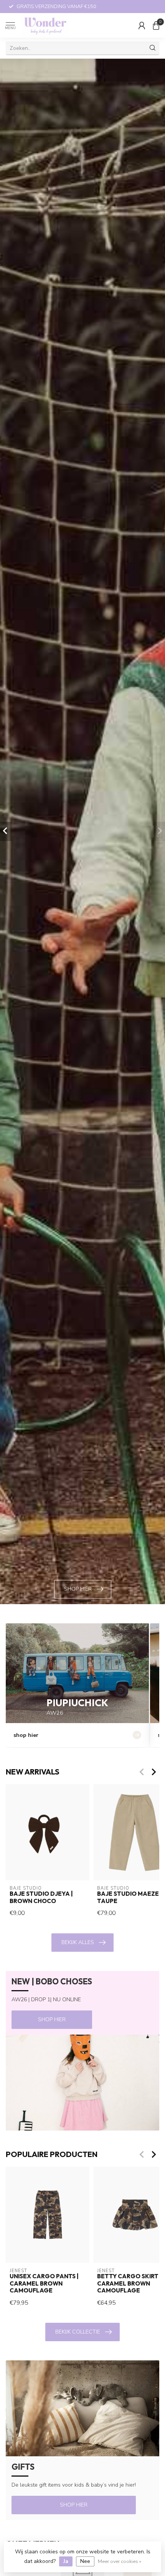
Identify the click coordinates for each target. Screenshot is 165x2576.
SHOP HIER (52, 2019)
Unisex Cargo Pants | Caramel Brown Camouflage (44, 2283)
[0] (156, 25)
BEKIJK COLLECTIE (78, 2332)
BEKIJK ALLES (78, 1942)
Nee (85, 2561)
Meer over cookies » (120, 2561)
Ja (66, 2561)
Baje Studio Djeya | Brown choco (41, 1898)
